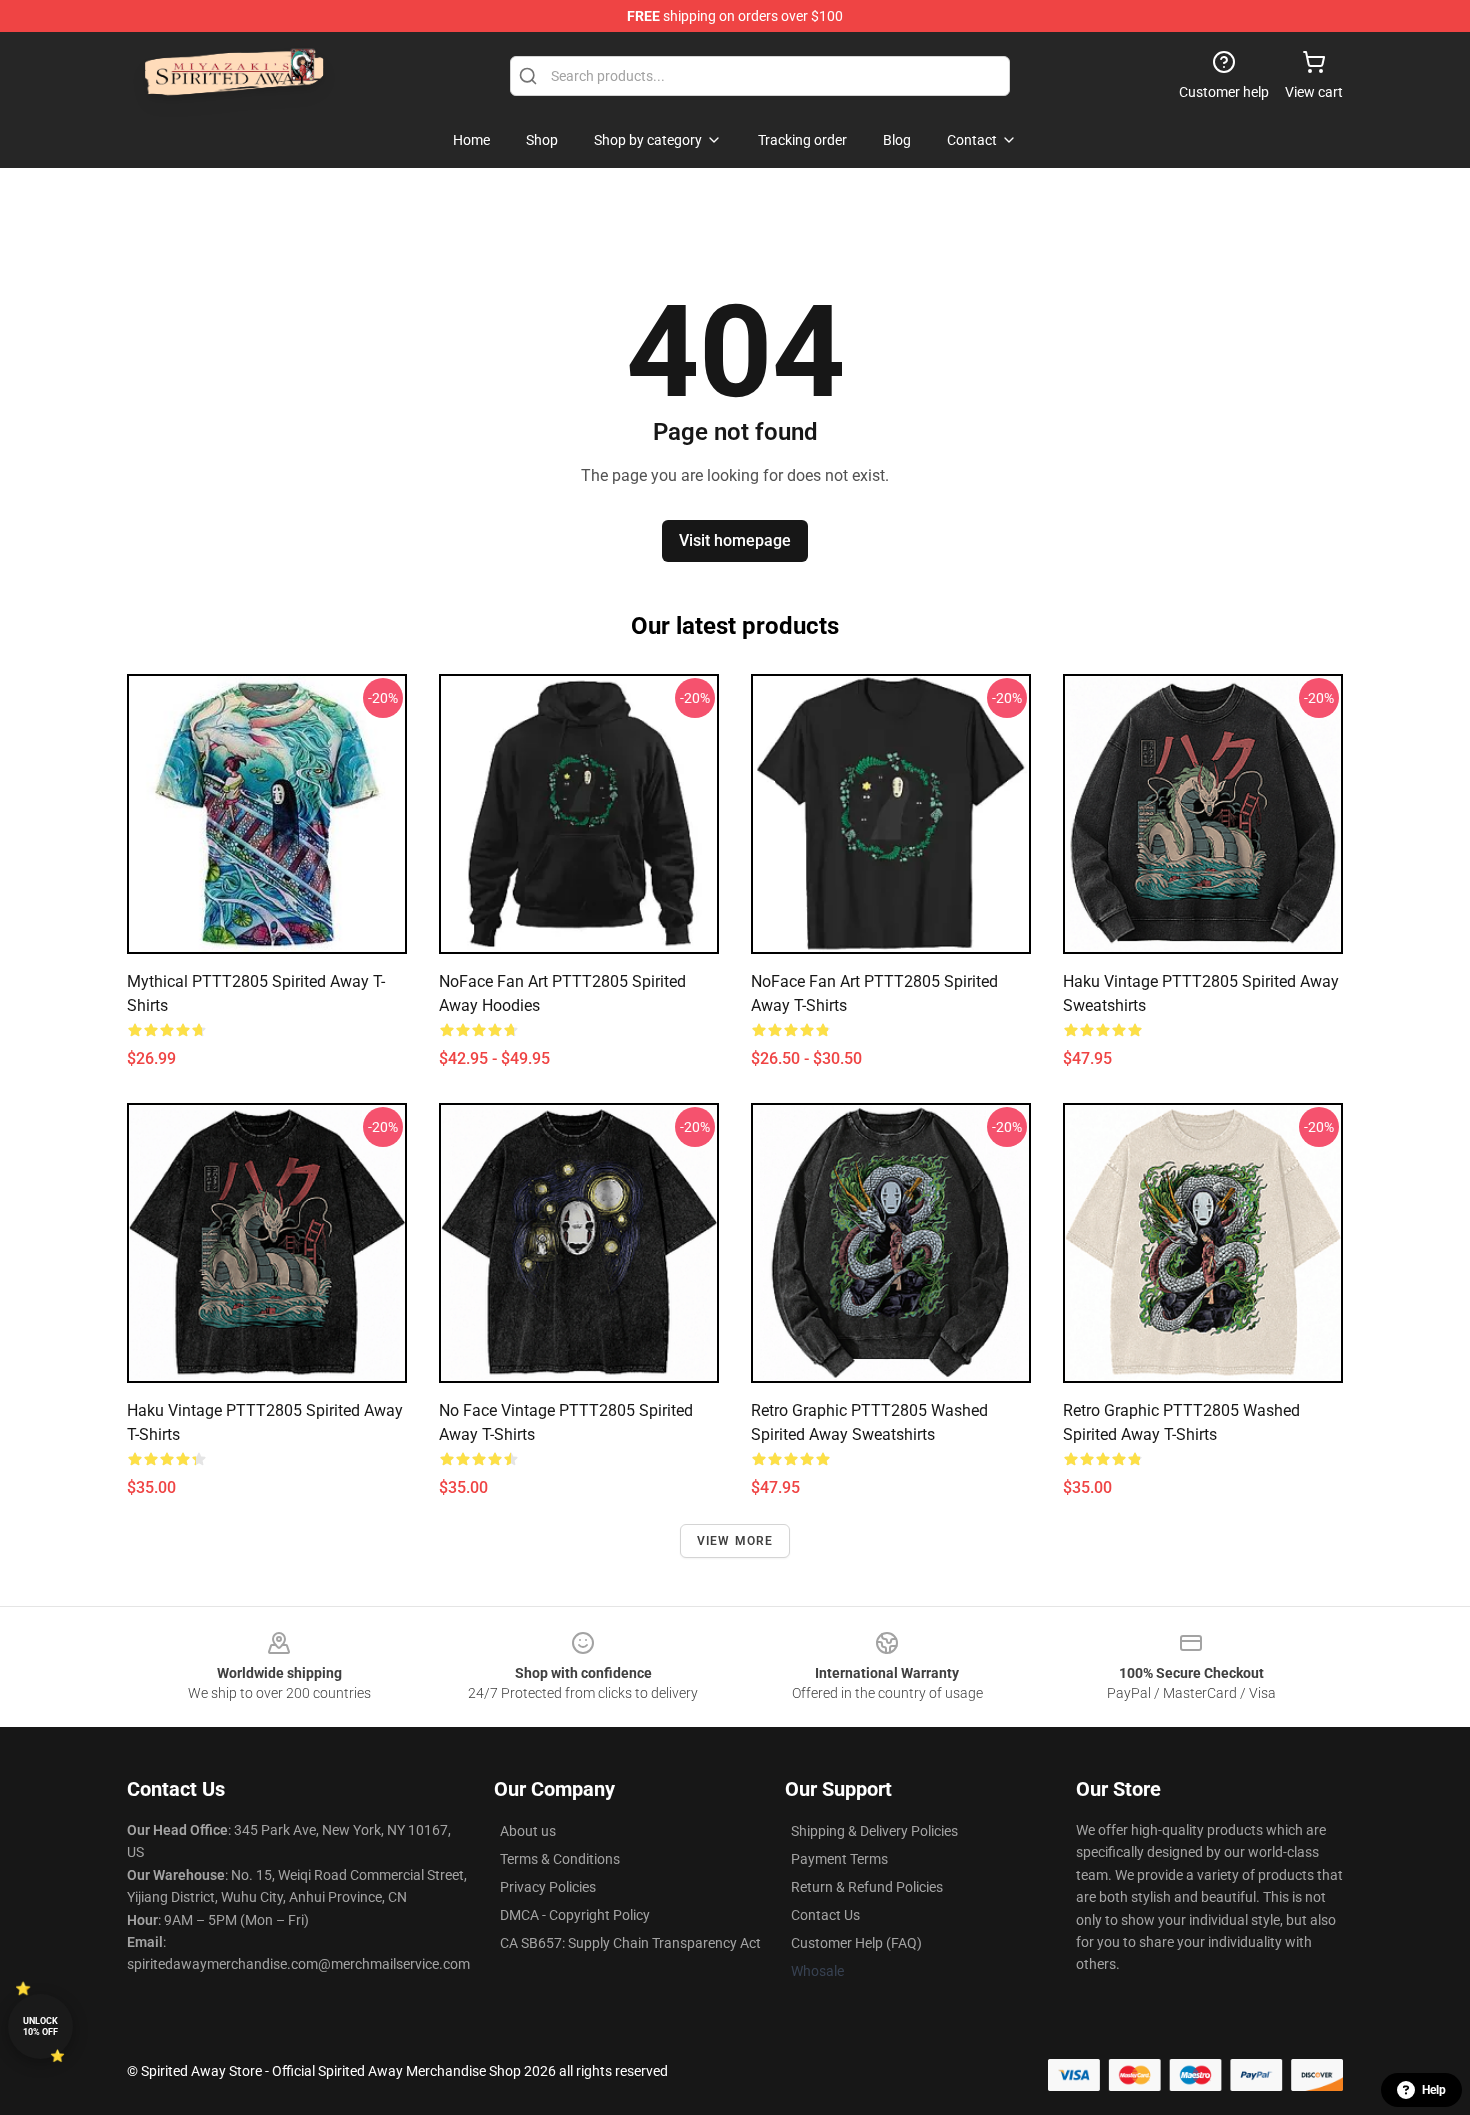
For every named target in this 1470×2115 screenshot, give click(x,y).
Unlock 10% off (40, 2026)
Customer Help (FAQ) (856, 1943)
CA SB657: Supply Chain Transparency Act (630, 1943)
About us (528, 1831)
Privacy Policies (548, 1887)
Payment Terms (839, 1859)
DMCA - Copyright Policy (575, 1915)
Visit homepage (735, 540)
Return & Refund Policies (867, 1887)
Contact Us (825, 1915)
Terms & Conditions (560, 1859)
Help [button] (1434, 2090)
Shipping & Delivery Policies (874, 1831)
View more (735, 1541)
